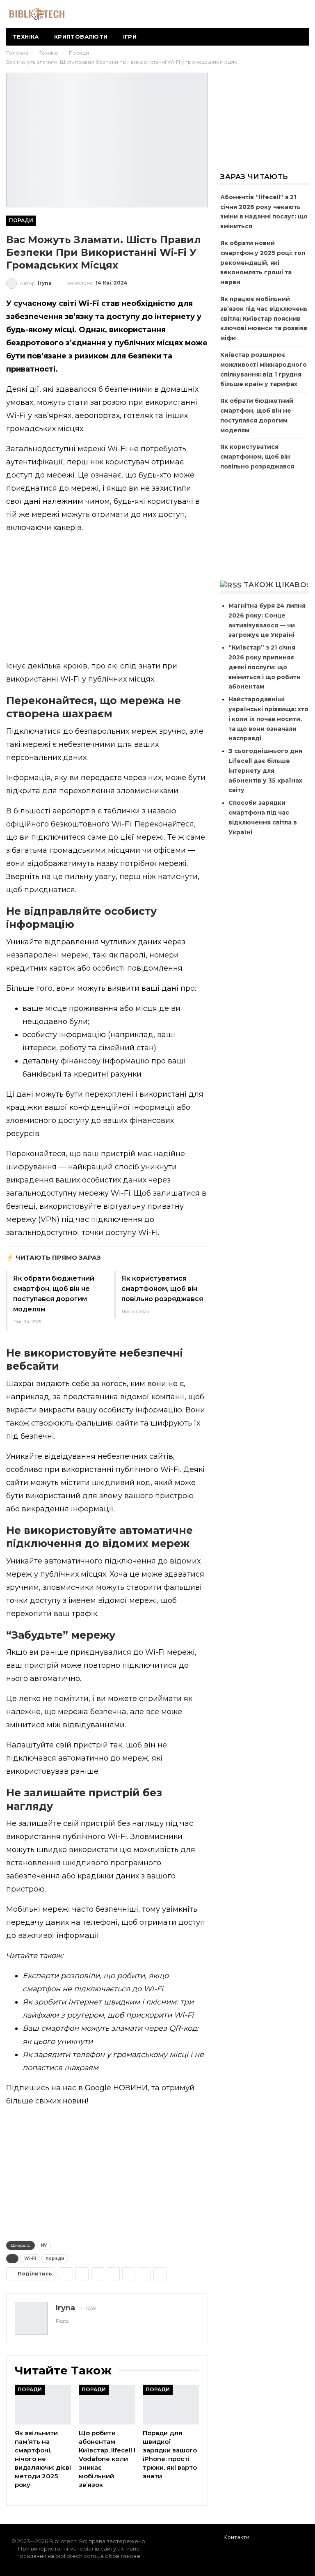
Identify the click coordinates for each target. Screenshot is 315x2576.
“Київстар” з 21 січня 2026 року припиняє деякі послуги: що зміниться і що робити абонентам (265, 667)
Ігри (130, 37)
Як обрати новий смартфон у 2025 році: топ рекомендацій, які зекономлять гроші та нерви (263, 263)
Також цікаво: (276, 585)
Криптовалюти (81, 37)
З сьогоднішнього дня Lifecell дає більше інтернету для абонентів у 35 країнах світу (265, 770)
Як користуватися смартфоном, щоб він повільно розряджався (162, 1289)
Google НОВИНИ (116, 2088)
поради (55, 2258)
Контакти (236, 2537)
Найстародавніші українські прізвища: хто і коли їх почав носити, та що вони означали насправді (268, 719)
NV (44, 2245)
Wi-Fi (30, 2258)
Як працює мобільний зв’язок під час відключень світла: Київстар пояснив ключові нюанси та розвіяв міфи (264, 318)
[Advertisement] (107, 599)
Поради (21, 220)
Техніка (26, 37)
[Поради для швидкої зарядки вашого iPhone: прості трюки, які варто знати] (171, 2405)
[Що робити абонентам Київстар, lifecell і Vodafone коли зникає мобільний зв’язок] (107, 2405)
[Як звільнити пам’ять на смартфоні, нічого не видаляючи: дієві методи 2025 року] (43, 2405)
